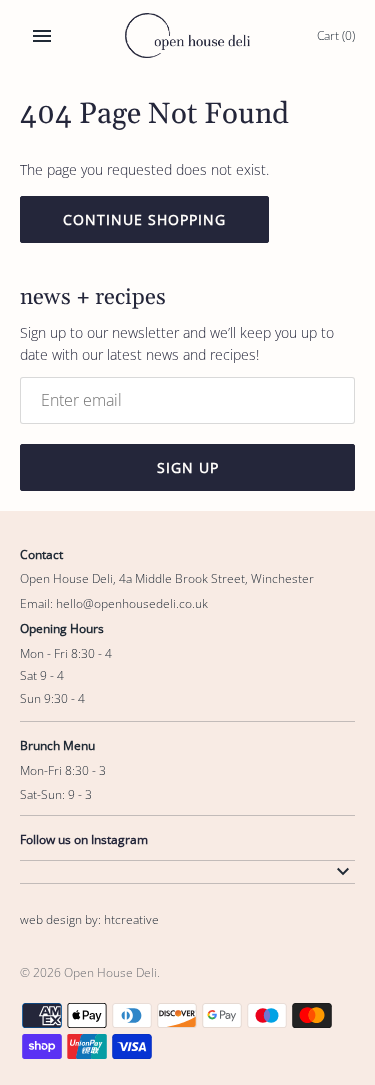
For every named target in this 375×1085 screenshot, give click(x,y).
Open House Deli (110, 972)
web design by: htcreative (89, 919)
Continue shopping (144, 219)
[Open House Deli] (187, 35)
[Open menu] (42, 36)
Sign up (188, 467)
